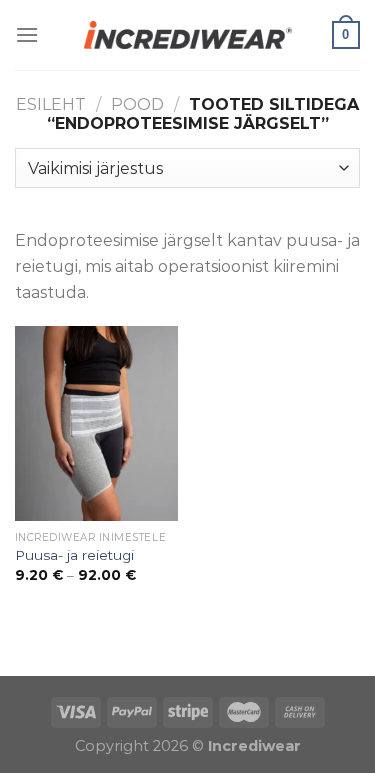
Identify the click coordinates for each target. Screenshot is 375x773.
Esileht (51, 104)
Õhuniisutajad (207, 663)
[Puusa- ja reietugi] (96, 423)
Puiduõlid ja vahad (74, 663)
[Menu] (27, 34)
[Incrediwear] (188, 34)
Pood (137, 104)
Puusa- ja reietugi (74, 555)
